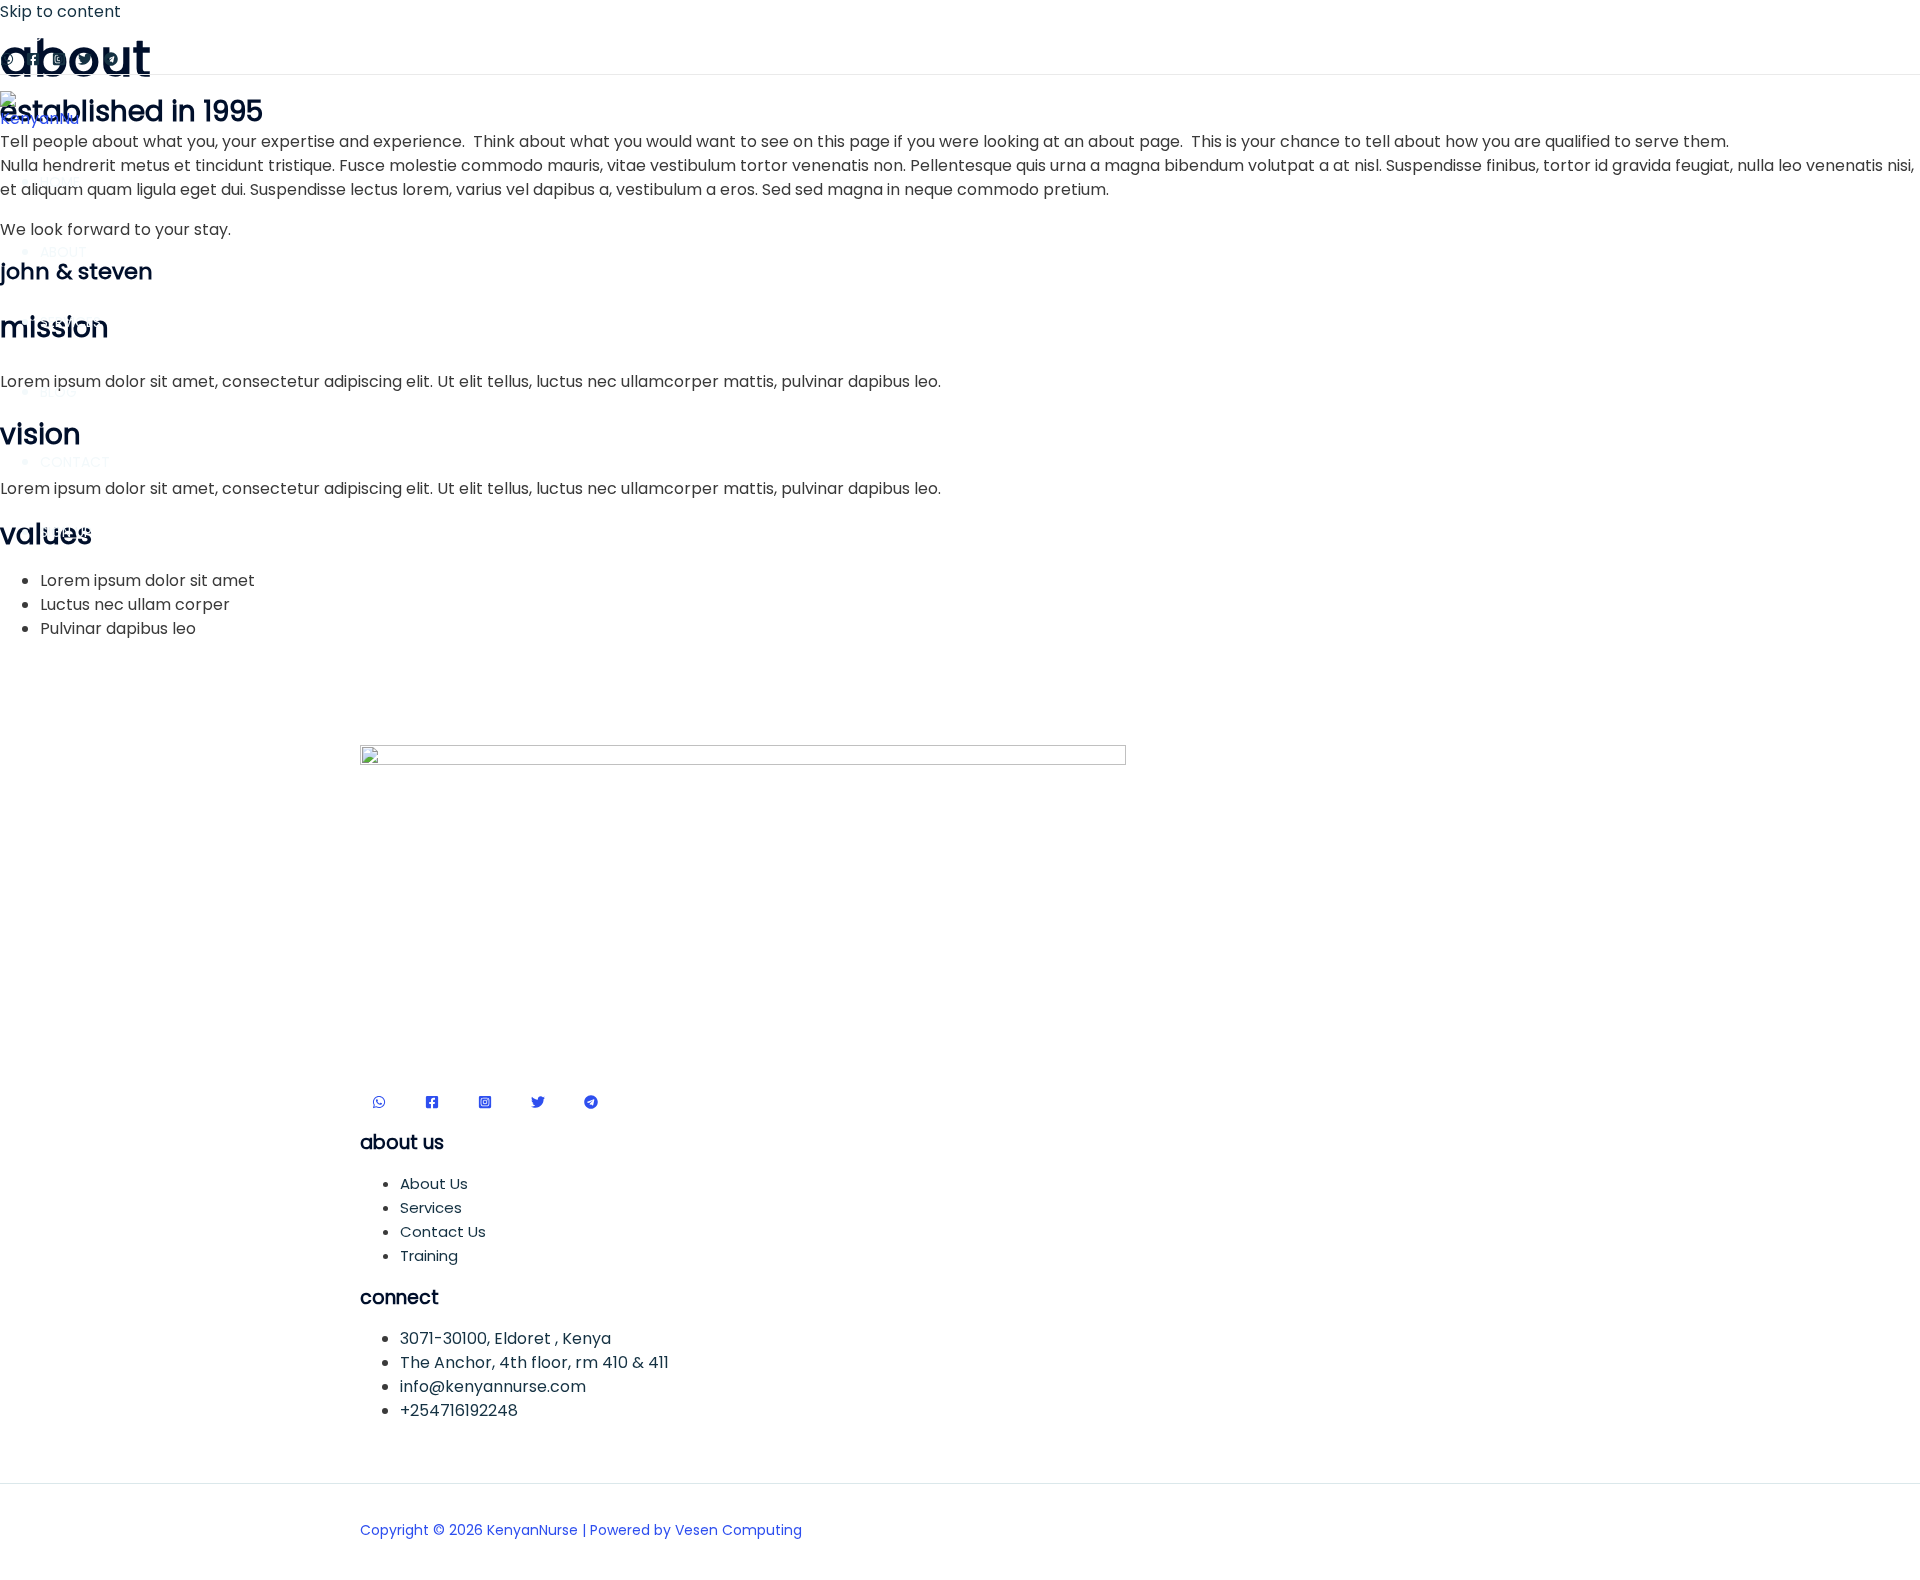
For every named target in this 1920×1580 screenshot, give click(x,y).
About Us (434, 1183)
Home (60, 182)
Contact (75, 462)
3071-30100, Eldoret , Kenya (505, 1338)
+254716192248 (459, 1410)
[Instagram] (59, 60)
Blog (58, 392)
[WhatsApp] (7, 60)
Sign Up (66, 532)
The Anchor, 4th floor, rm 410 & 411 (534, 1362)
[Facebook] (33, 60)
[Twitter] (85, 60)
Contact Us (443, 1231)
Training (429, 1255)
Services (70, 322)
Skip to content (60, 11)
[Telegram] (111, 60)
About (63, 252)
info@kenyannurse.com (493, 1386)
